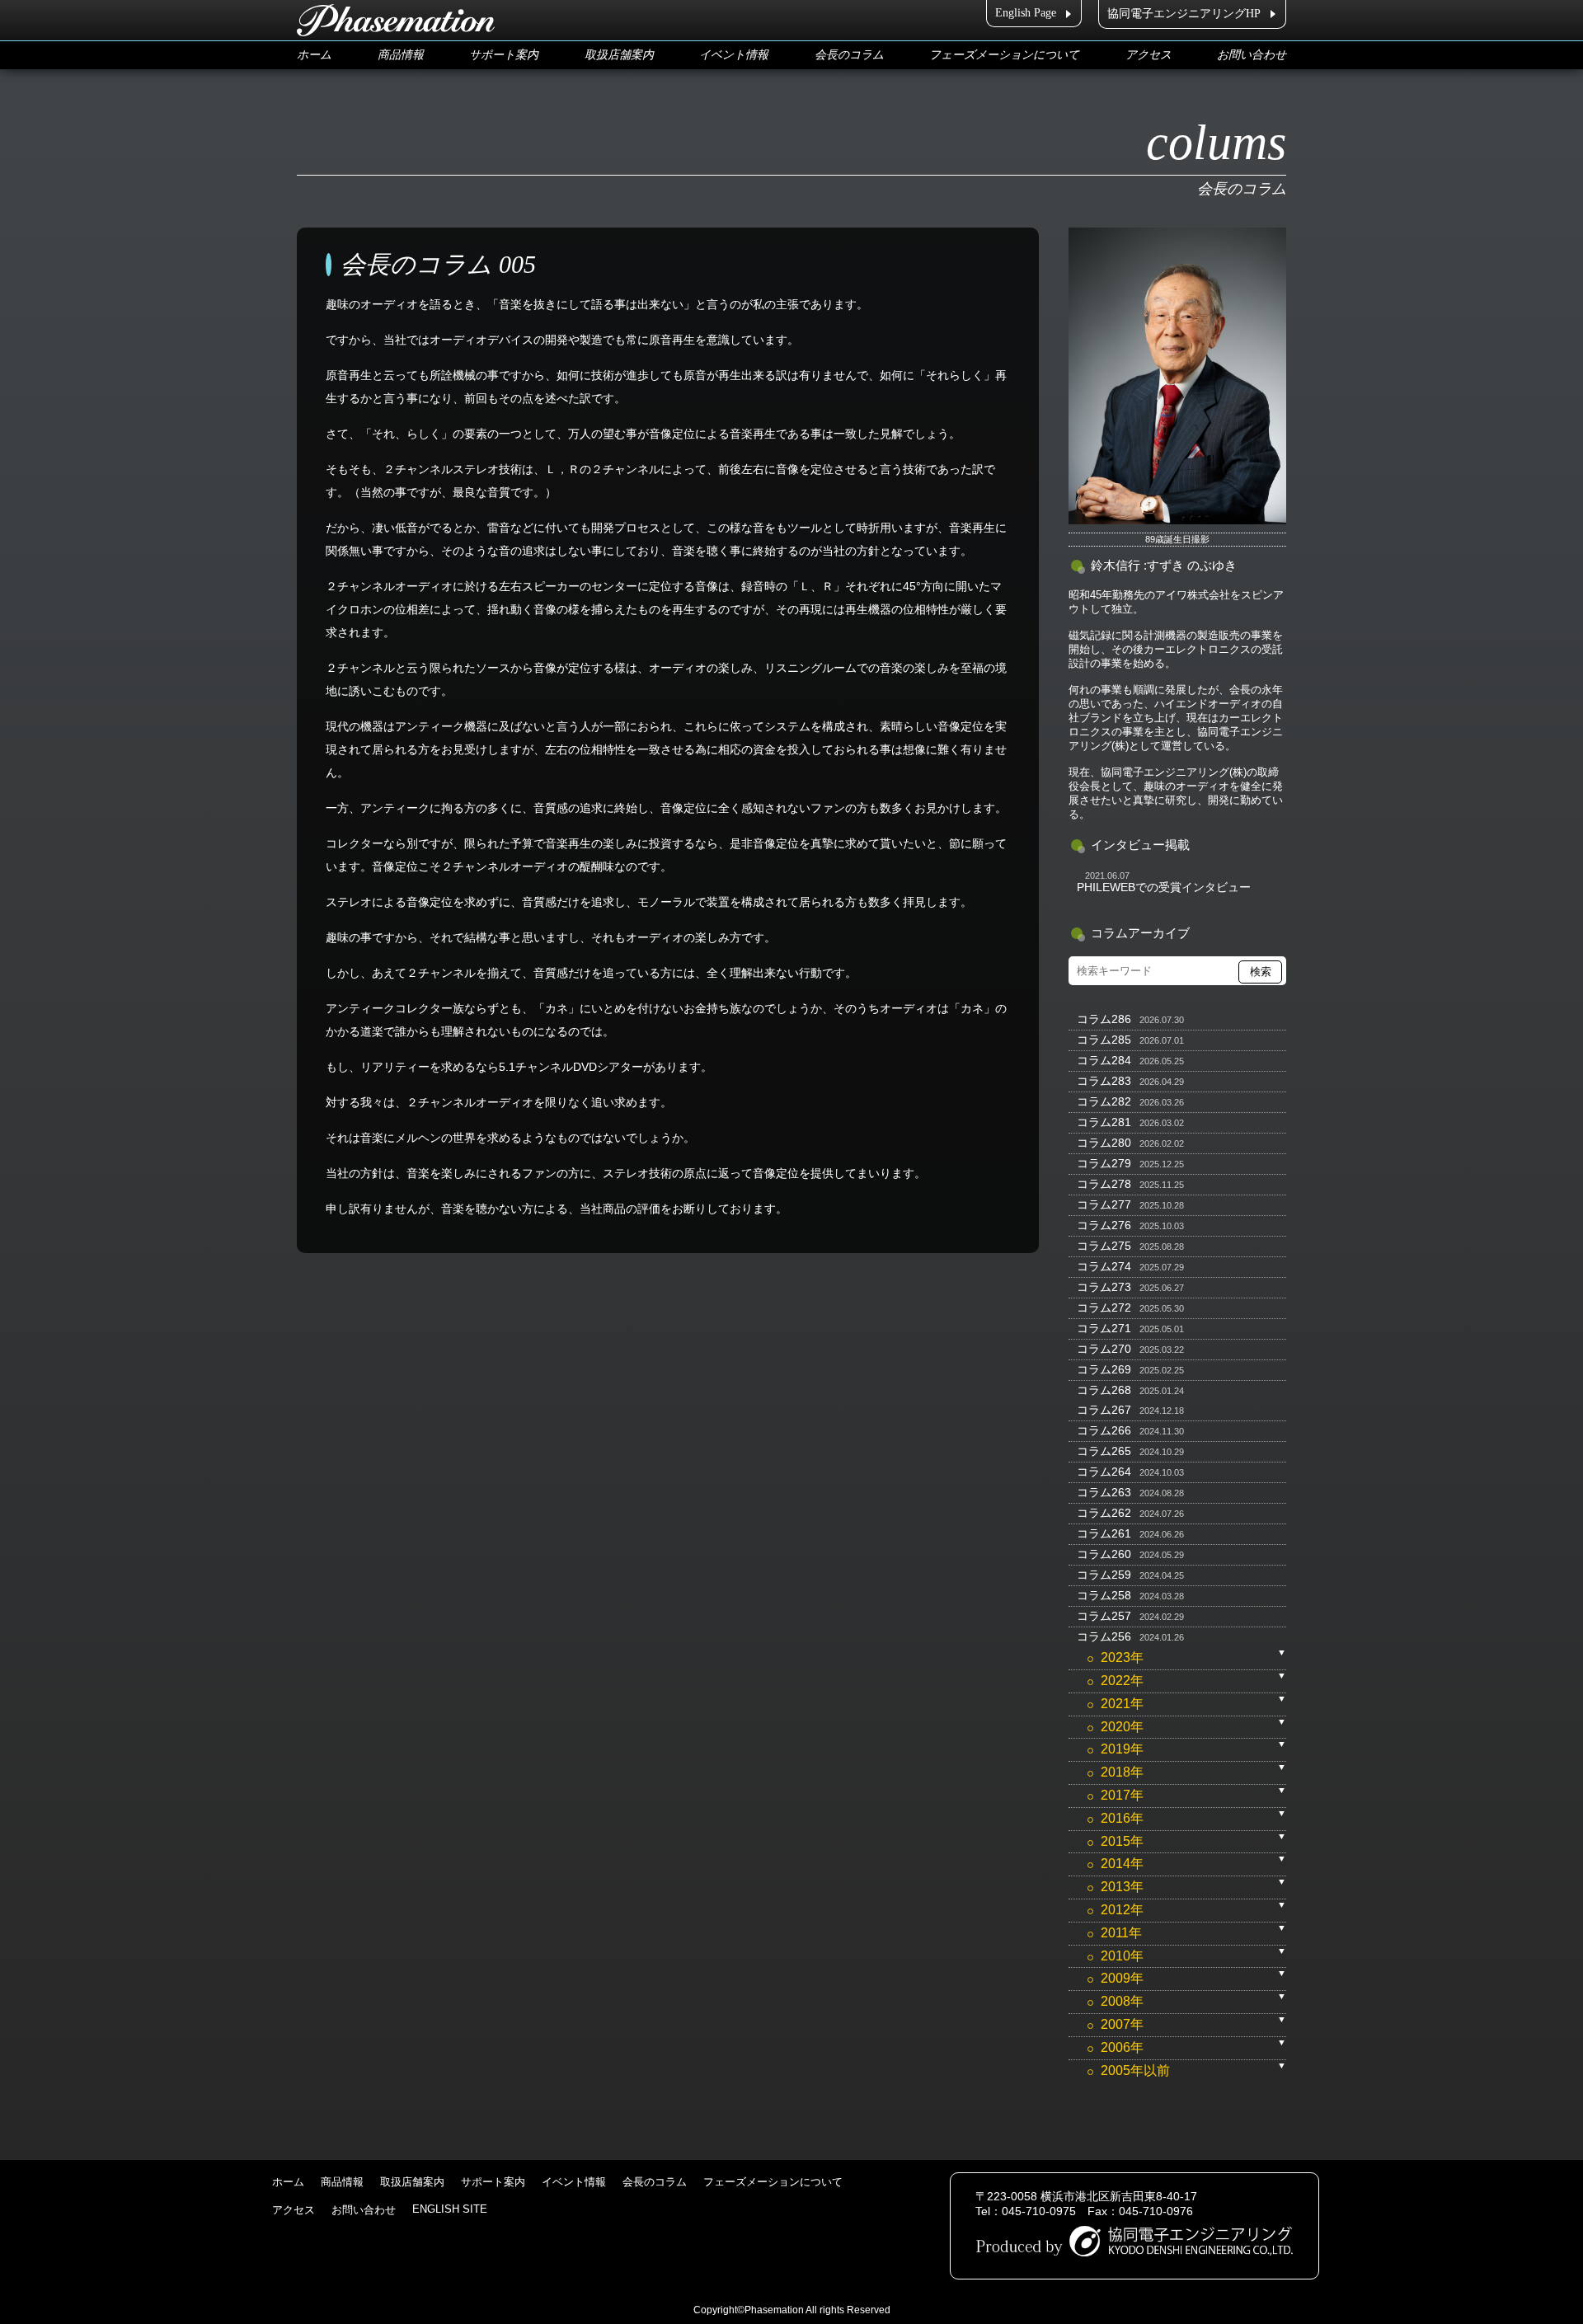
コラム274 (1104, 1266)
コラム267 (1104, 1410)
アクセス (1148, 55)
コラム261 (1104, 1533)
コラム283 (1104, 1081)
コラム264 (1104, 1472)
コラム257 (1104, 1616)
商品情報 (401, 55)
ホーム (314, 55)
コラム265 (1104, 1451)
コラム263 (1104, 1492)
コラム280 (1104, 1143)
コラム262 (1104, 1513)
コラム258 (1104, 1595)
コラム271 (1104, 1328)
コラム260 (1104, 1554)
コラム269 (1104, 1369)
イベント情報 (734, 55)
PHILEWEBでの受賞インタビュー (1164, 887)
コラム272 (1104, 1308)
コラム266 (1104, 1430)
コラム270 (1104, 1349)
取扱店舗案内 (619, 55)
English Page (1026, 13)
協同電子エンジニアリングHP (1184, 14)
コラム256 (1104, 1636)
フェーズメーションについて (1004, 55)
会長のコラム (849, 55)
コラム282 (1104, 1101)
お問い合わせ (1252, 55)
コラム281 (1104, 1122)
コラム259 (1104, 1575)
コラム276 (1104, 1225)
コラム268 (1104, 1390)
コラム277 (1104, 1204)
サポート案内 (504, 55)
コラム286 (1104, 1019)
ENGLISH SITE (450, 2209)
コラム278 (1104, 1184)
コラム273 (1104, 1287)
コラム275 (1104, 1246)
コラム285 (1104, 1040)
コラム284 (1104, 1060)
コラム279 (1104, 1163)
